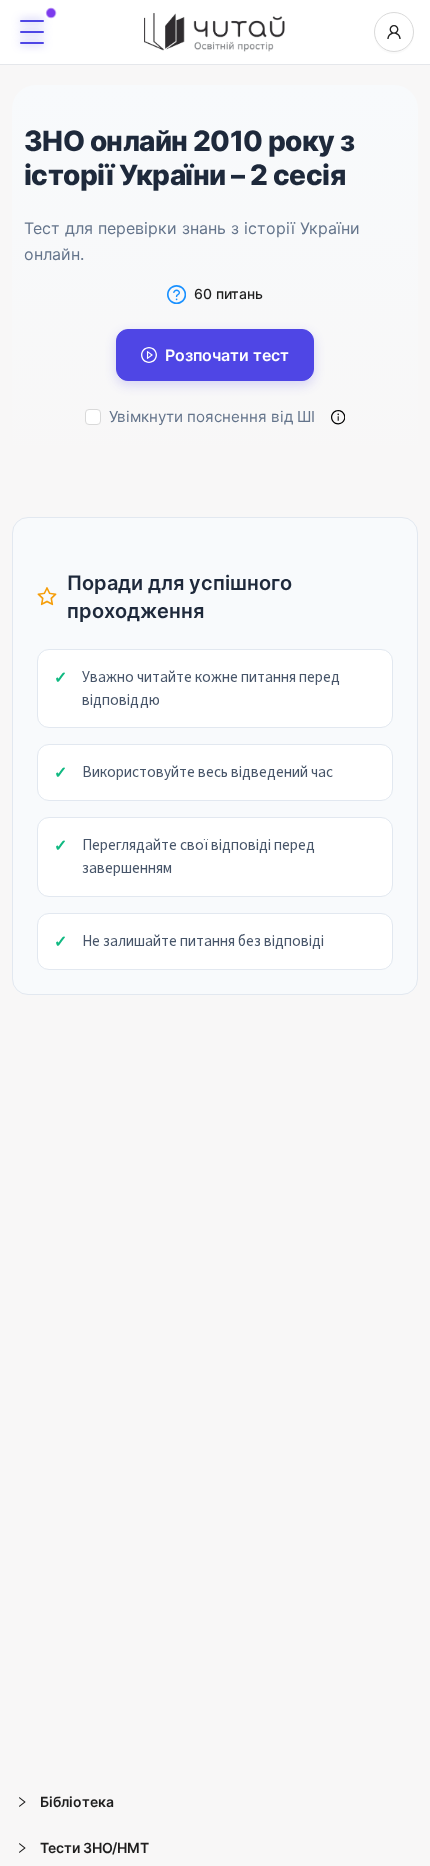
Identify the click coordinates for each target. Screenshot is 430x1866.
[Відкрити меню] (32, 32)
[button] (215, 1802)
